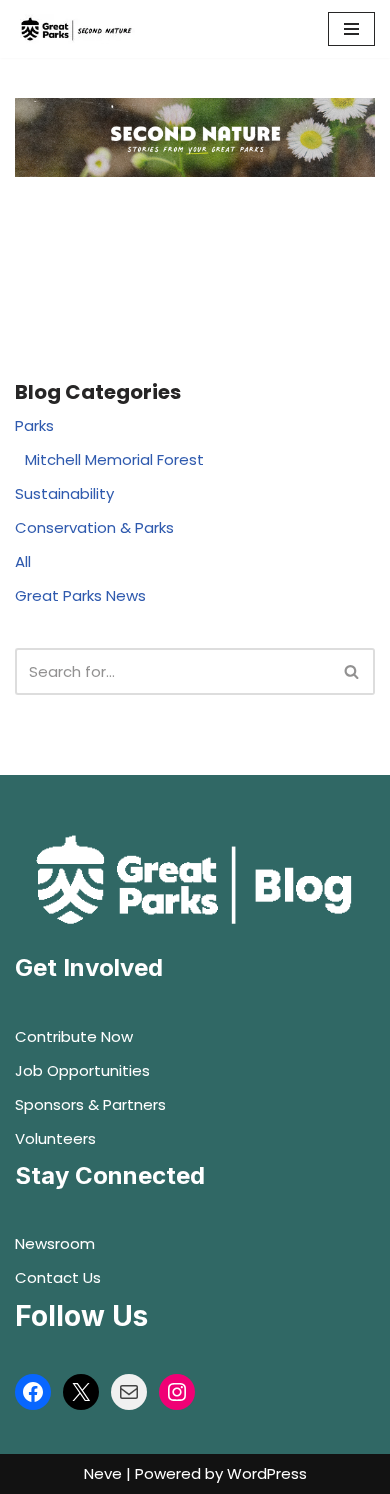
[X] (81, 1392)
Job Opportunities (82, 1070)
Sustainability (64, 493)
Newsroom (55, 1243)
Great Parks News (80, 595)
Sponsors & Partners (90, 1104)
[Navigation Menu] (351, 29)
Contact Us (58, 1277)
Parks (34, 425)
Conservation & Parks (94, 527)
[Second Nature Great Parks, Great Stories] (75, 29)
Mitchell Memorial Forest (114, 459)
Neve (103, 1473)
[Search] (352, 671)
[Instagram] (177, 1392)
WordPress (267, 1473)
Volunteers (55, 1138)
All (23, 561)
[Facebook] (33, 1392)
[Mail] (129, 1392)
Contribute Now (74, 1036)
